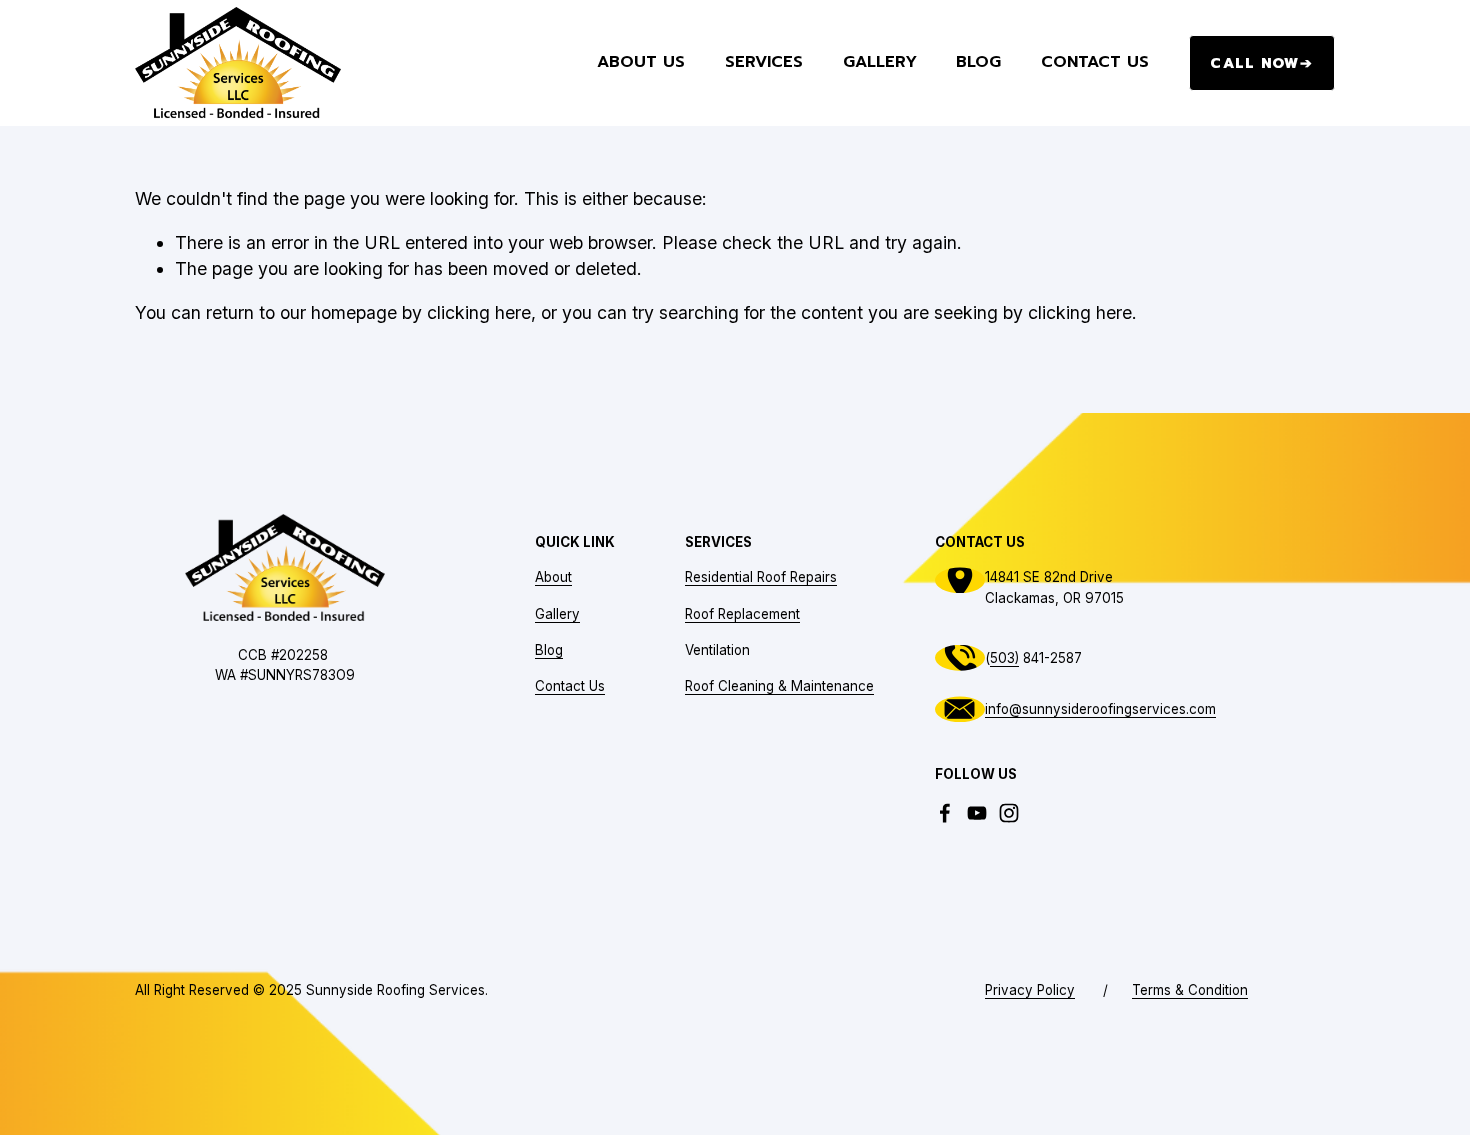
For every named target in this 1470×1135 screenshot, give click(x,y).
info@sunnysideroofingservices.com (1100, 709)
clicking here (479, 312)
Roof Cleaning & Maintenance (779, 686)
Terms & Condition (1190, 990)
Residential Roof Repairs (761, 577)
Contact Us (1095, 63)
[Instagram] (1009, 813)
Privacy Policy (1030, 990)
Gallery (880, 63)
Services (764, 63)
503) (1004, 658)
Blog (978, 63)
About (553, 577)
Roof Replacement (742, 614)
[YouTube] (977, 813)
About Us (641, 63)
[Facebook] (945, 813)
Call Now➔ (1261, 63)
